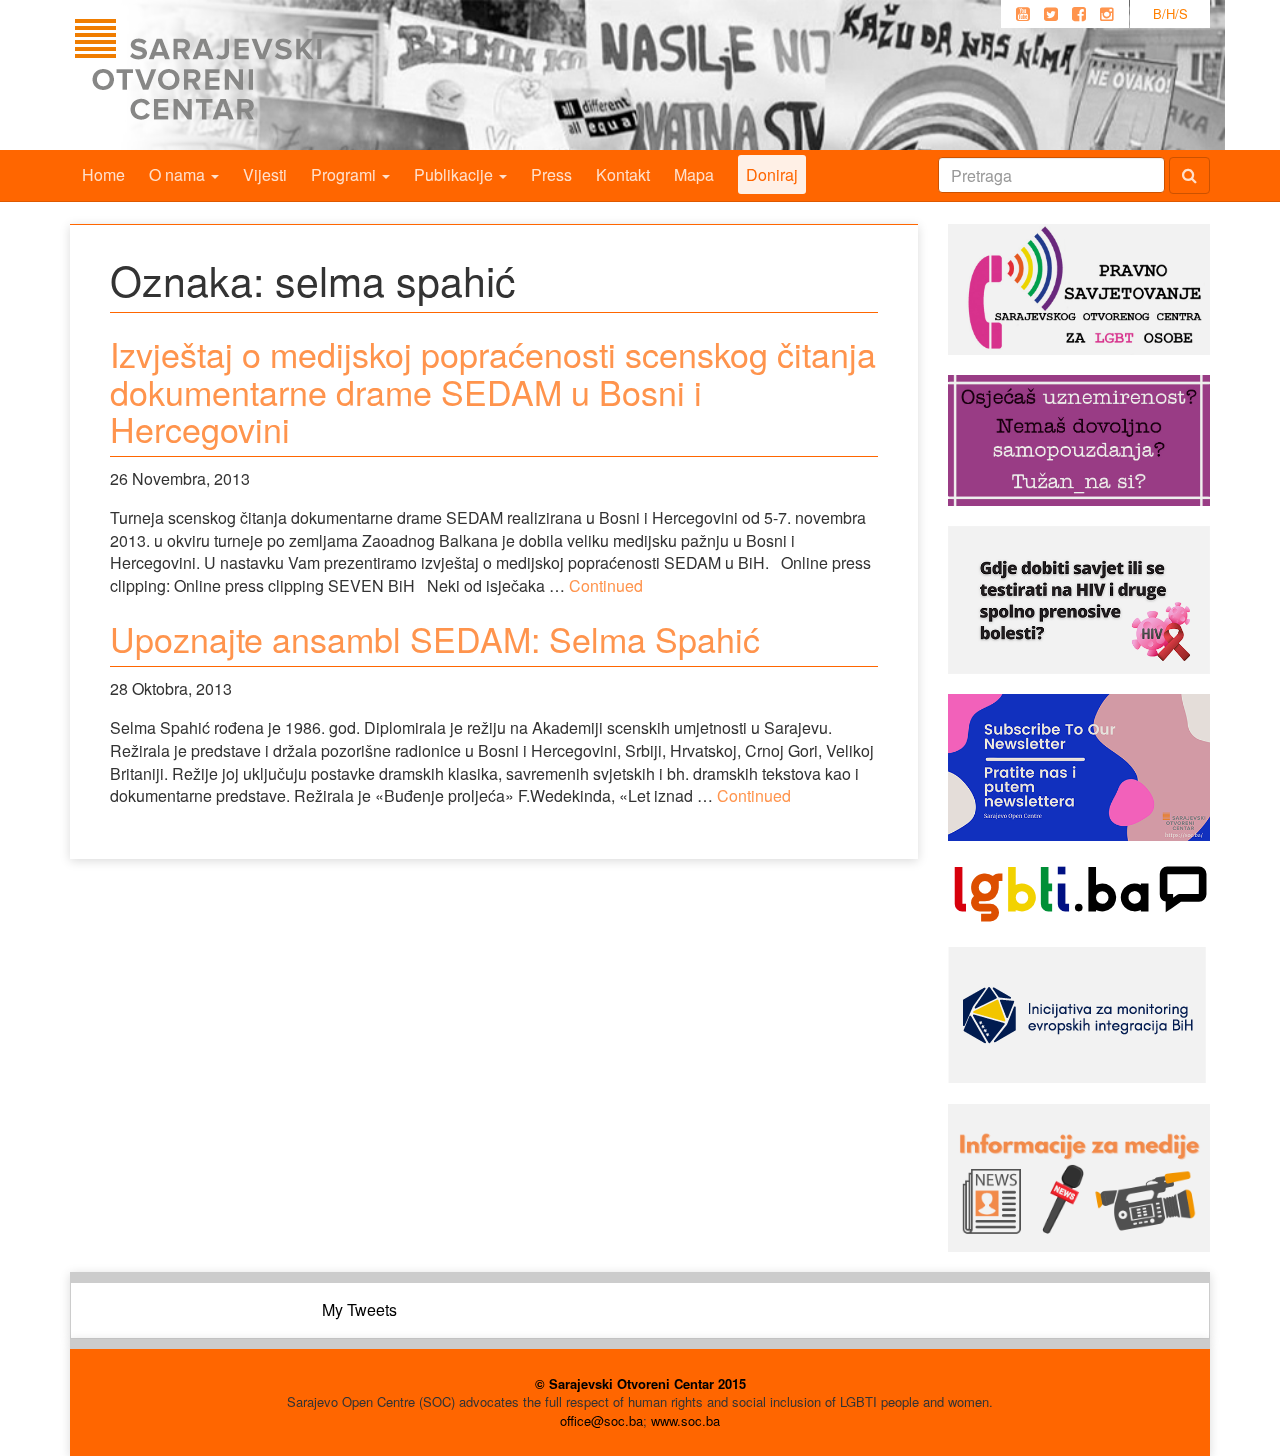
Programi (345, 174)
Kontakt (623, 174)
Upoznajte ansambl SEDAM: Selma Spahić (435, 638)
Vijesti (265, 174)
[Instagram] (1107, 14)
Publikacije (455, 174)
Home (103, 174)
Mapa (694, 174)
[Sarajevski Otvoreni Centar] (239, 75)
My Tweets (359, 1309)
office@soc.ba (601, 1420)
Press (551, 174)
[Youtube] (1023, 14)
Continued (606, 585)
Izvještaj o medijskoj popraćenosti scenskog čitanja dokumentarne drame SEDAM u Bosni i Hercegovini (493, 391)
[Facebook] (1079, 14)
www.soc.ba (685, 1420)
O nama (179, 174)
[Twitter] (1051, 14)
